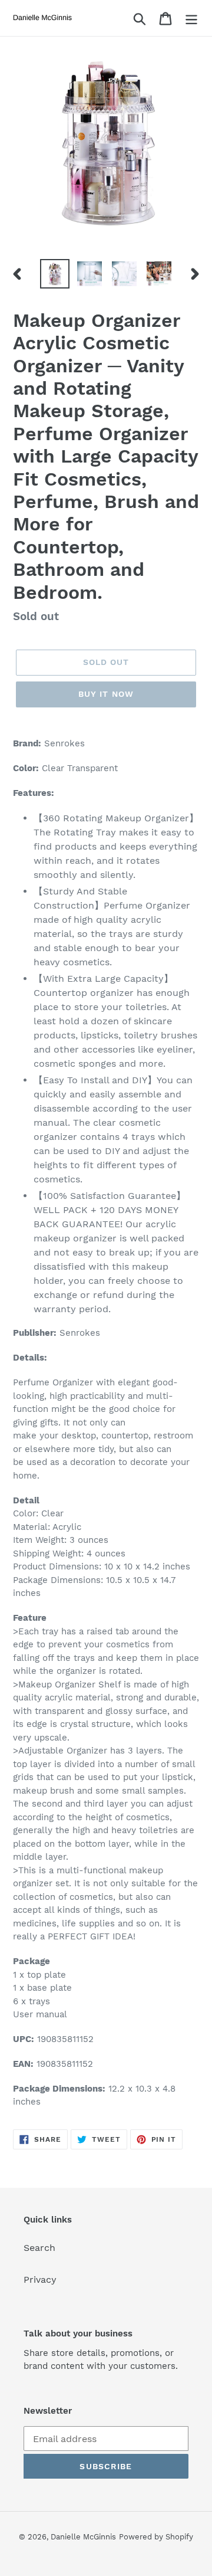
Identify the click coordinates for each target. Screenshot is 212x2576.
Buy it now (106, 694)
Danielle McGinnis (83, 2537)
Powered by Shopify (156, 2537)
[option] (54, 274)
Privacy (40, 2280)
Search (39, 2248)
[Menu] (191, 18)
